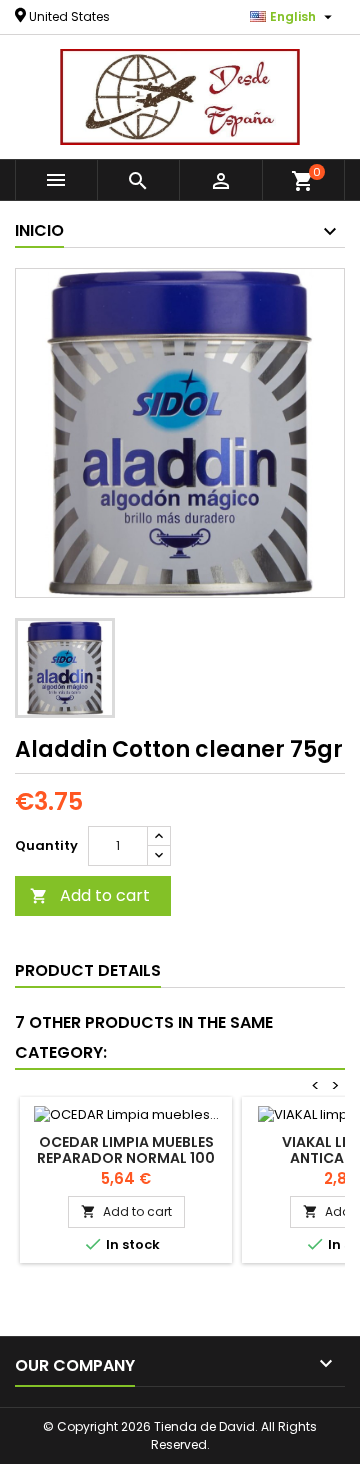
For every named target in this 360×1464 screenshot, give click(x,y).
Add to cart (90, 895)
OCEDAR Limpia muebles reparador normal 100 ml (126, 1158)
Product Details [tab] (88, 970)
